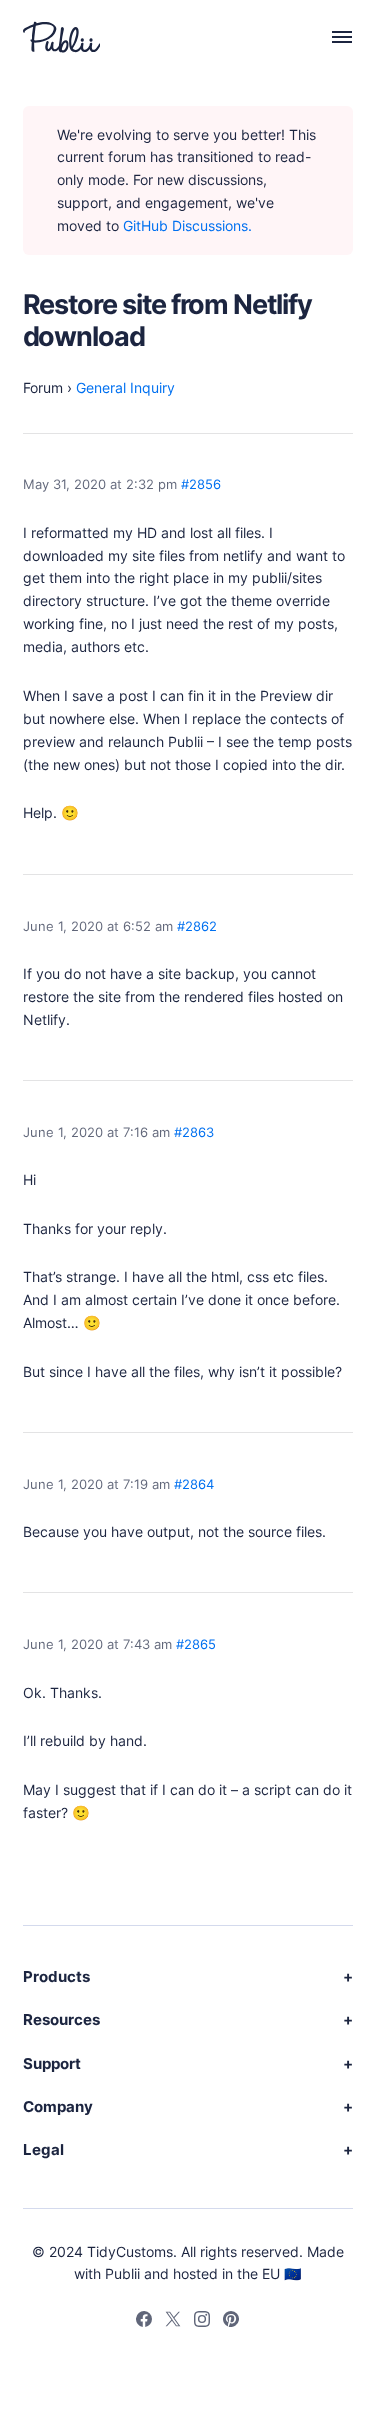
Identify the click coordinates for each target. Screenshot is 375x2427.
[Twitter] (173, 2322)
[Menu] (331, 37)
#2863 (194, 1132)
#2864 (194, 1484)
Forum (43, 387)
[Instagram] (202, 2322)
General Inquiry (125, 387)
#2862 (197, 926)
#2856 (201, 484)
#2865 (196, 1644)
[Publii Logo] (61, 37)
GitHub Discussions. (187, 225)
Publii (122, 2273)
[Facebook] (144, 2322)
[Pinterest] (231, 2322)
